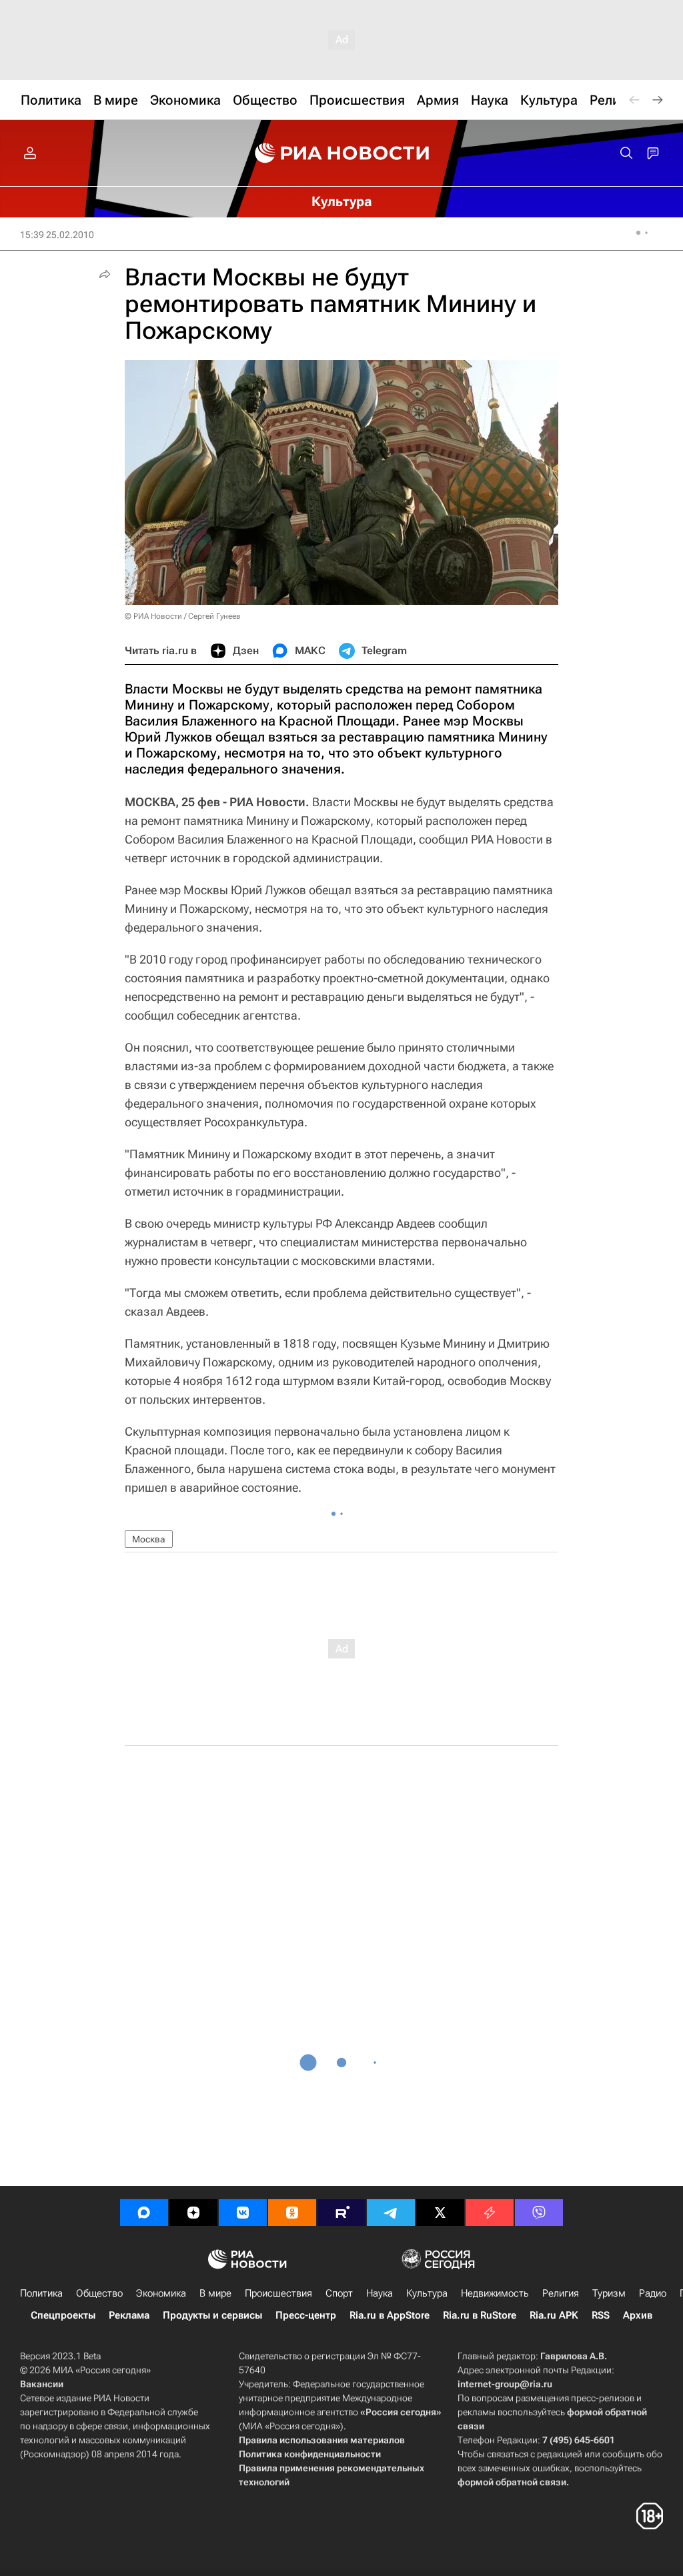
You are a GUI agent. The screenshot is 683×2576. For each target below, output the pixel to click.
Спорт (339, 2293)
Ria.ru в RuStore (480, 2315)
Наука (380, 2293)
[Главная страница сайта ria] (342, 153)
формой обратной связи (512, 2482)
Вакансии (42, 2384)
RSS (601, 2315)
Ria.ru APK (554, 2315)
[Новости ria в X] (440, 2213)
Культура (427, 2293)
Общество (99, 2293)
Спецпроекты (63, 2315)
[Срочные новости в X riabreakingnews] (490, 2213)
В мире (215, 2293)
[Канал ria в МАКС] (144, 2213)
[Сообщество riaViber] (539, 2213)
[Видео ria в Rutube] (341, 2213)
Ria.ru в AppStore (390, 2315)
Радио (653, 2293)
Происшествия (278, 2293)
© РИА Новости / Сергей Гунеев (183, 616)
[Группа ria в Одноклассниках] (292, 2213)
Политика (41, 2293)
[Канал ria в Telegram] (391, 2213)
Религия (561, 2293)
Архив (638, 2315)
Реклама (129, 2315)
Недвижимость (495, 2293)
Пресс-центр (306, 2315)
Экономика (161, 2293)
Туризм (609, 2293)
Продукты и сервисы (212, 2315)
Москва (149, 1539)
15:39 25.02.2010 (57, 235)
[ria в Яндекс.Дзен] (193, 2213)
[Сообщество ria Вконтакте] (243, 2213)
